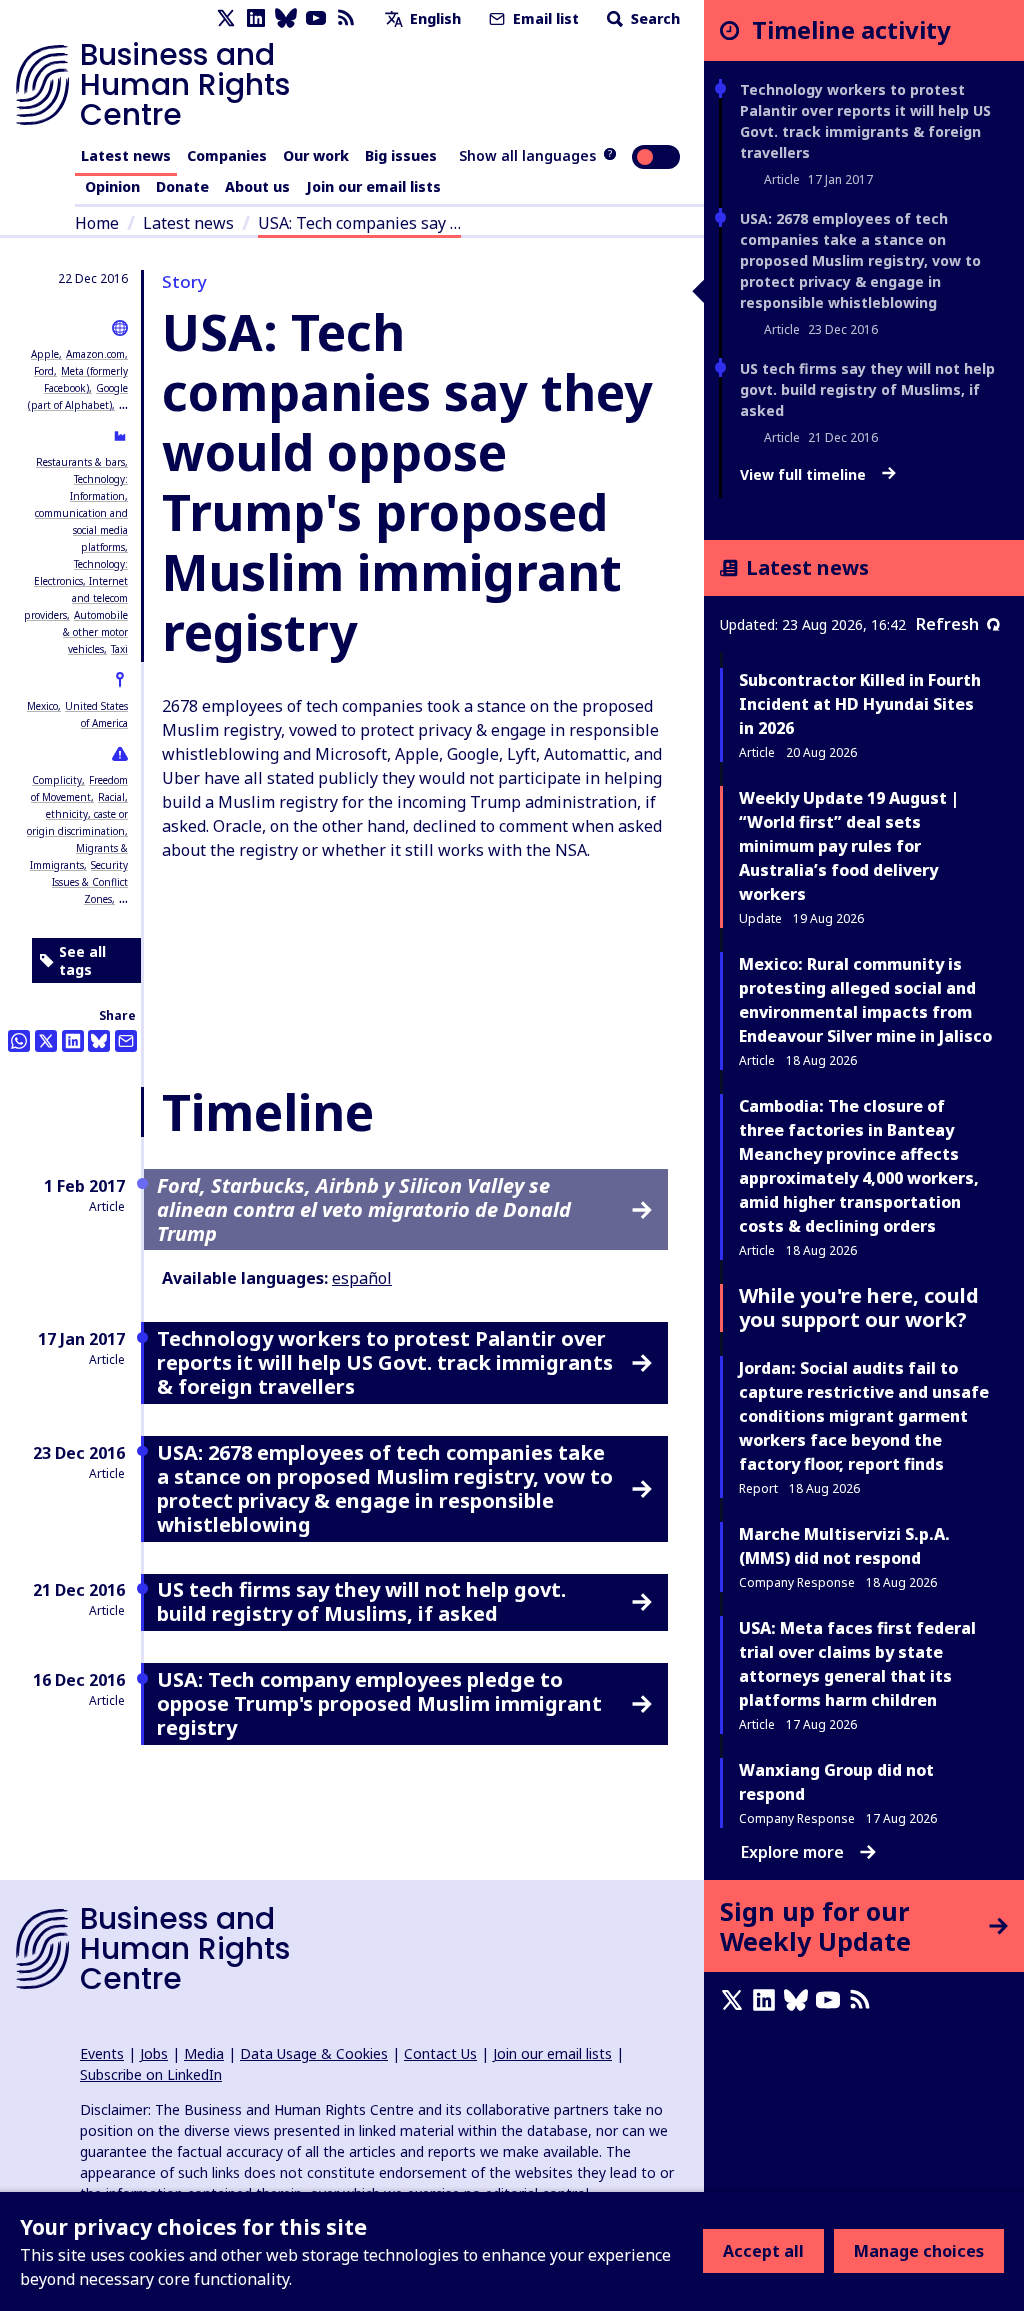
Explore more (792, 1852)
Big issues (401, 155)
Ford (44, 371)
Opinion (112, 186)
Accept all (763, 2251)
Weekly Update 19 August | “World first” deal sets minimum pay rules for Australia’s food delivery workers (849, 846)
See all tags (82, 960)
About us (257, 186)
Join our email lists (373, 186)
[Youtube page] (316, 18)
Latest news (126, 155)
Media (204, 2053)
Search (653, 18)
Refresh (947, 624)
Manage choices (919, 2251)
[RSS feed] (346, 18)
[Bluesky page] (286, 18)
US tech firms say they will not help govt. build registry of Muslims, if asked (867, 389)
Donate (182, 186)
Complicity (57, 780)
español (362, 1278)
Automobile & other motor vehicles (95, 632)
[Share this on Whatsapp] (19, 1041)
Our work (316, 155)
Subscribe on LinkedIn (151, 2074)
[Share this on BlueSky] (99, 1041)
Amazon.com (95, 354)
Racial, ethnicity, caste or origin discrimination (77, 814)
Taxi (119, 649)
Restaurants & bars (80, 462)
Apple (45, 354)
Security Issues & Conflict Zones (90, 882)
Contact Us (440, 2053)
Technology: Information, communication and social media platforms (81, 513)
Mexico (42, 706)
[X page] (226, 18)
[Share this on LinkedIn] (73, 1041)
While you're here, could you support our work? (859, 1307)
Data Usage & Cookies (314, 2053)
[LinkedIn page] (256, 18)
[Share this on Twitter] (46, 1041)
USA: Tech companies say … (359, 223)
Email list (544, 18)
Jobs (154, 2053)
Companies (227, 155)
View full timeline (805, 475)
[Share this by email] (126, 1041)
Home (97, 223)
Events (102, 2053)
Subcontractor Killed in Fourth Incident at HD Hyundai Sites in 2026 (860, 704)
